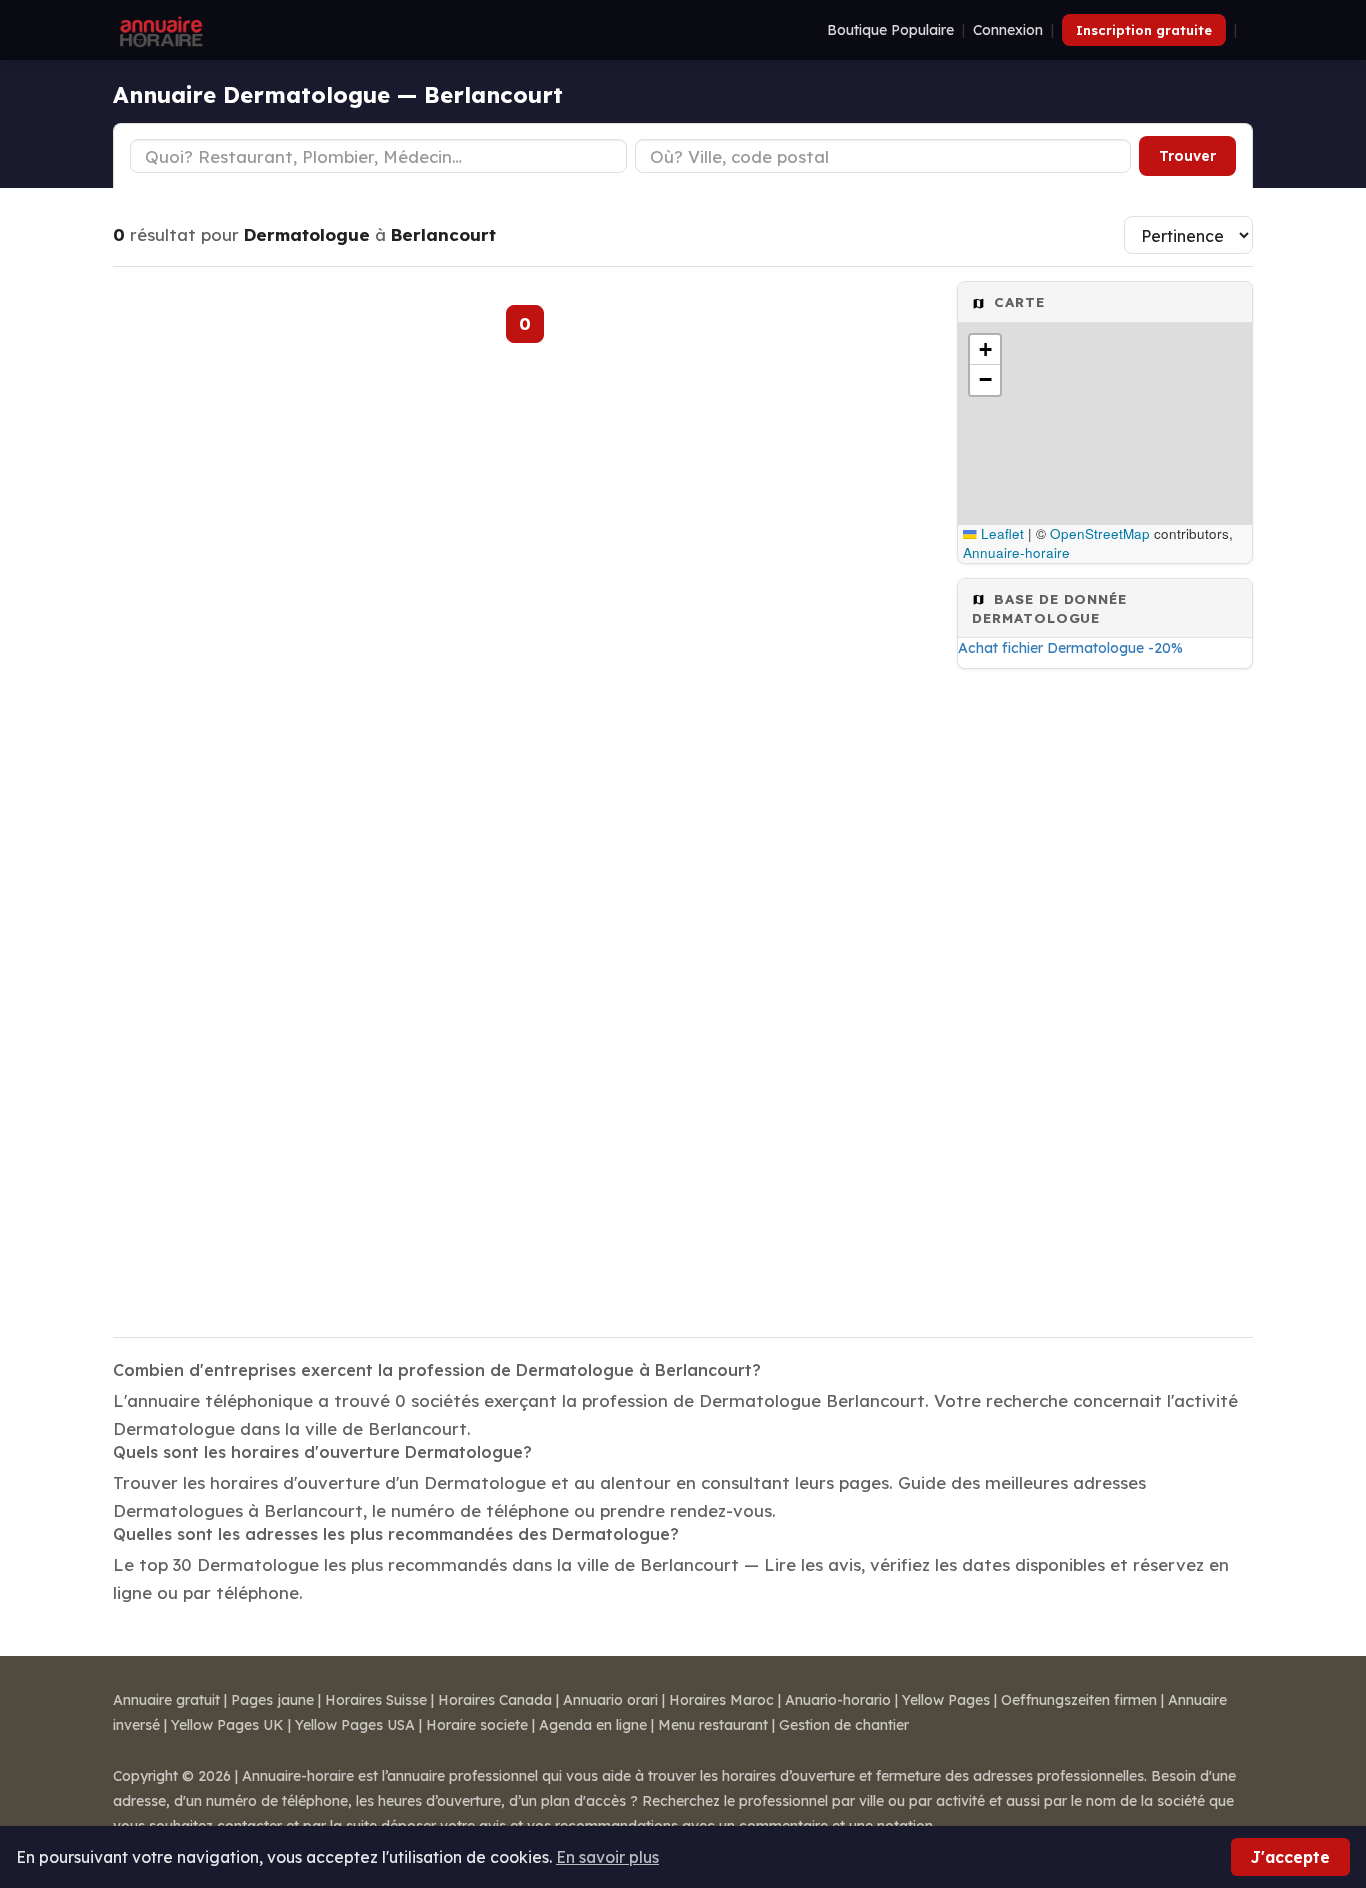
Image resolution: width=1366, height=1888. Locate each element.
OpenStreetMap (1100, 533)
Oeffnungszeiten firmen (1079, 1700)
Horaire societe (477, 1725)
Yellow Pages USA (355, 1725)
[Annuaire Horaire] (159, 30)
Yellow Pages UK (227, 1725)
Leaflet (1000, 533)
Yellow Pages (946, 1700)
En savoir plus (607, 1857)
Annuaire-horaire (1016, 552)
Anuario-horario (838, 1700)
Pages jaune (272, 1700)
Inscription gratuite (1144, 30)
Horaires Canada (495, 1700)
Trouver (1187, 156)
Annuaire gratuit (166, 1700)
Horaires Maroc (721, 1700)
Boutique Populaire (890, 30)
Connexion (1008, 30)
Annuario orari (610, 1700)
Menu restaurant (713, 1725)
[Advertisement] (1105, 997)
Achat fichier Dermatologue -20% (1070, 648)
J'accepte (1290, 1857)
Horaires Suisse (376, 1700)
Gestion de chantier (844, 1725)
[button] (985, 350)
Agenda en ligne (593, 1725)
